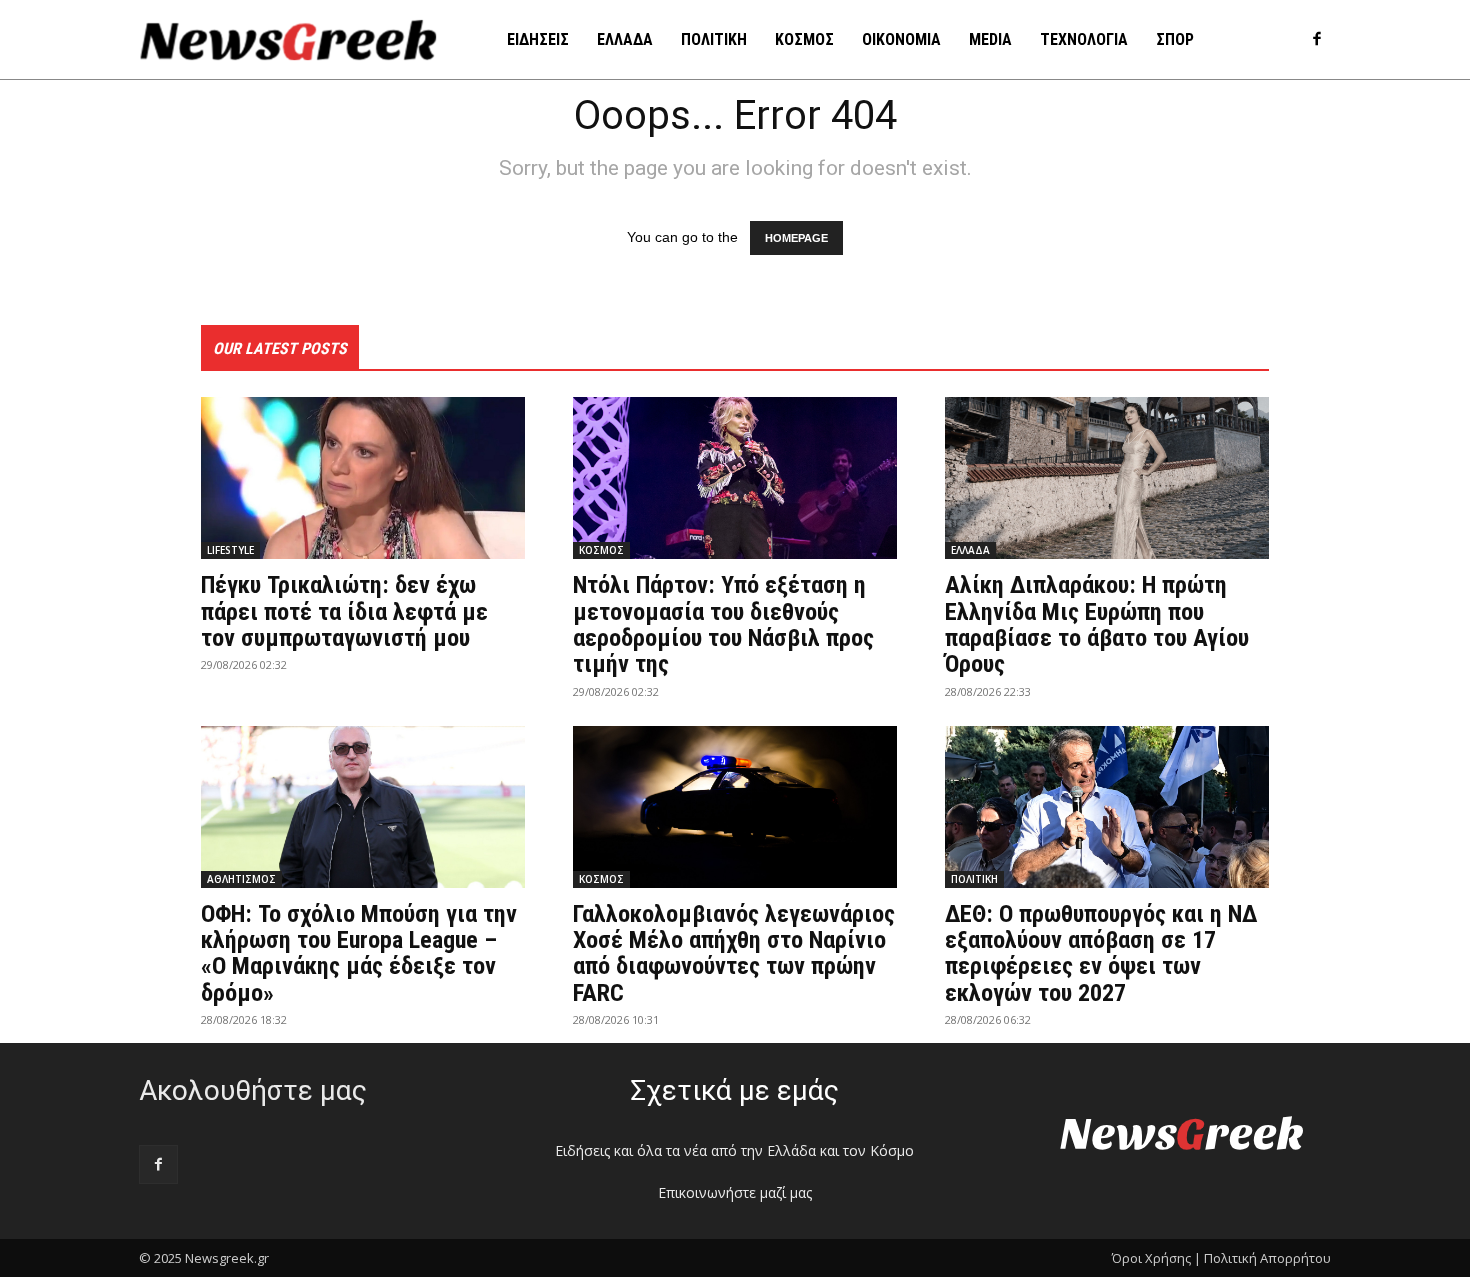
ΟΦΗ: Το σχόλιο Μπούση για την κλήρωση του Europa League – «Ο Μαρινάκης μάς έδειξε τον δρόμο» (359, 953)
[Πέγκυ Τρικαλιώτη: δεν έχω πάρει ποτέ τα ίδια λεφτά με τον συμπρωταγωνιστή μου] (363, 478)
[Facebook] (1316, 40)
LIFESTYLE (230, 550)
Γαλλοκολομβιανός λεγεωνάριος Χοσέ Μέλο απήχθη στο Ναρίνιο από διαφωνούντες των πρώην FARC (734, 953)
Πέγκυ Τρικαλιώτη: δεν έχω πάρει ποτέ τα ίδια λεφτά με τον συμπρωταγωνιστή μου (344, 611)
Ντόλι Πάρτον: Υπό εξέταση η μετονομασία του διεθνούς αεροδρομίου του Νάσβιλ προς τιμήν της (723, 624)
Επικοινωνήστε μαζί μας (735, 1192)
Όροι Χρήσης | (1156, 1258)
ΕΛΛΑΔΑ (970, 550)
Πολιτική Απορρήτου (1267, 1258)
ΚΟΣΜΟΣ (601, 550)
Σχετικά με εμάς (734, 1090)
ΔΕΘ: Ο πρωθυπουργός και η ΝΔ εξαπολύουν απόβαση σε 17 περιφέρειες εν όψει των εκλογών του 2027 (1101, 953)
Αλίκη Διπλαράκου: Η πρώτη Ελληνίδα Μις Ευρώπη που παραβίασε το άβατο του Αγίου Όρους (1097, 624)
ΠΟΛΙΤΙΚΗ (974, 879)
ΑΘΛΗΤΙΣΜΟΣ (241, 879)
